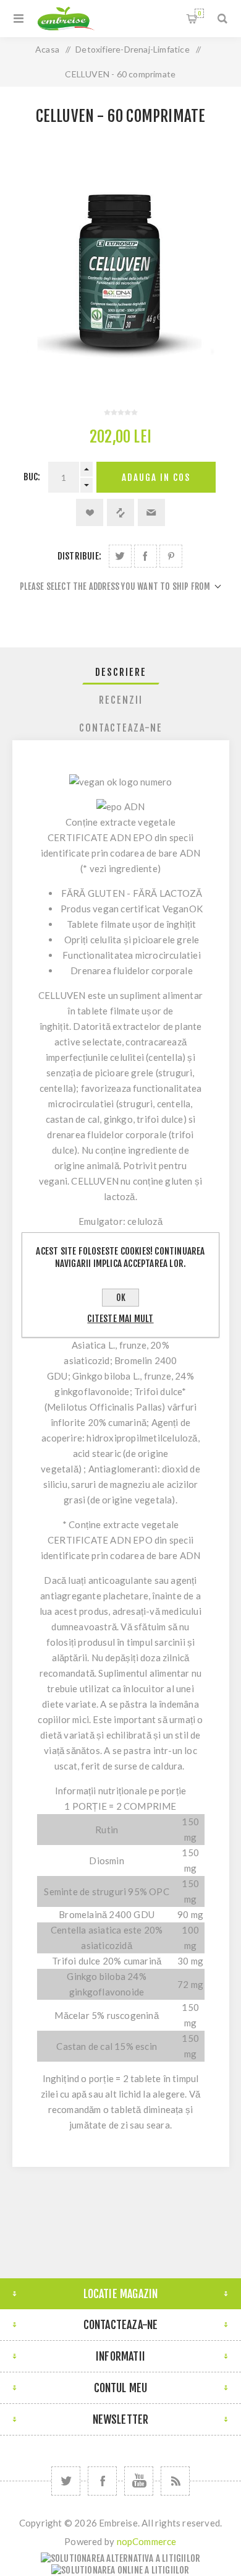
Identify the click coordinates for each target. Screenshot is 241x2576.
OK (121, 1298)
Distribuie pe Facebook (146, 556)
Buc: (32, 477)
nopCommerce (147, 2541)
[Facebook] (102, 2481)
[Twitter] (66, 2481)
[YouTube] (139, 2481)
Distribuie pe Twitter (120, 556)
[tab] (121, 672)
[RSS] (175, 2481)
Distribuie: (79, 556)
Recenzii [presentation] (121, 700)
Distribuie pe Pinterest (171, 556)
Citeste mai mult (120, 1319)
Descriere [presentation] (121, 672)
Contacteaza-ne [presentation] (121, 728)
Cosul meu (199, 13)
